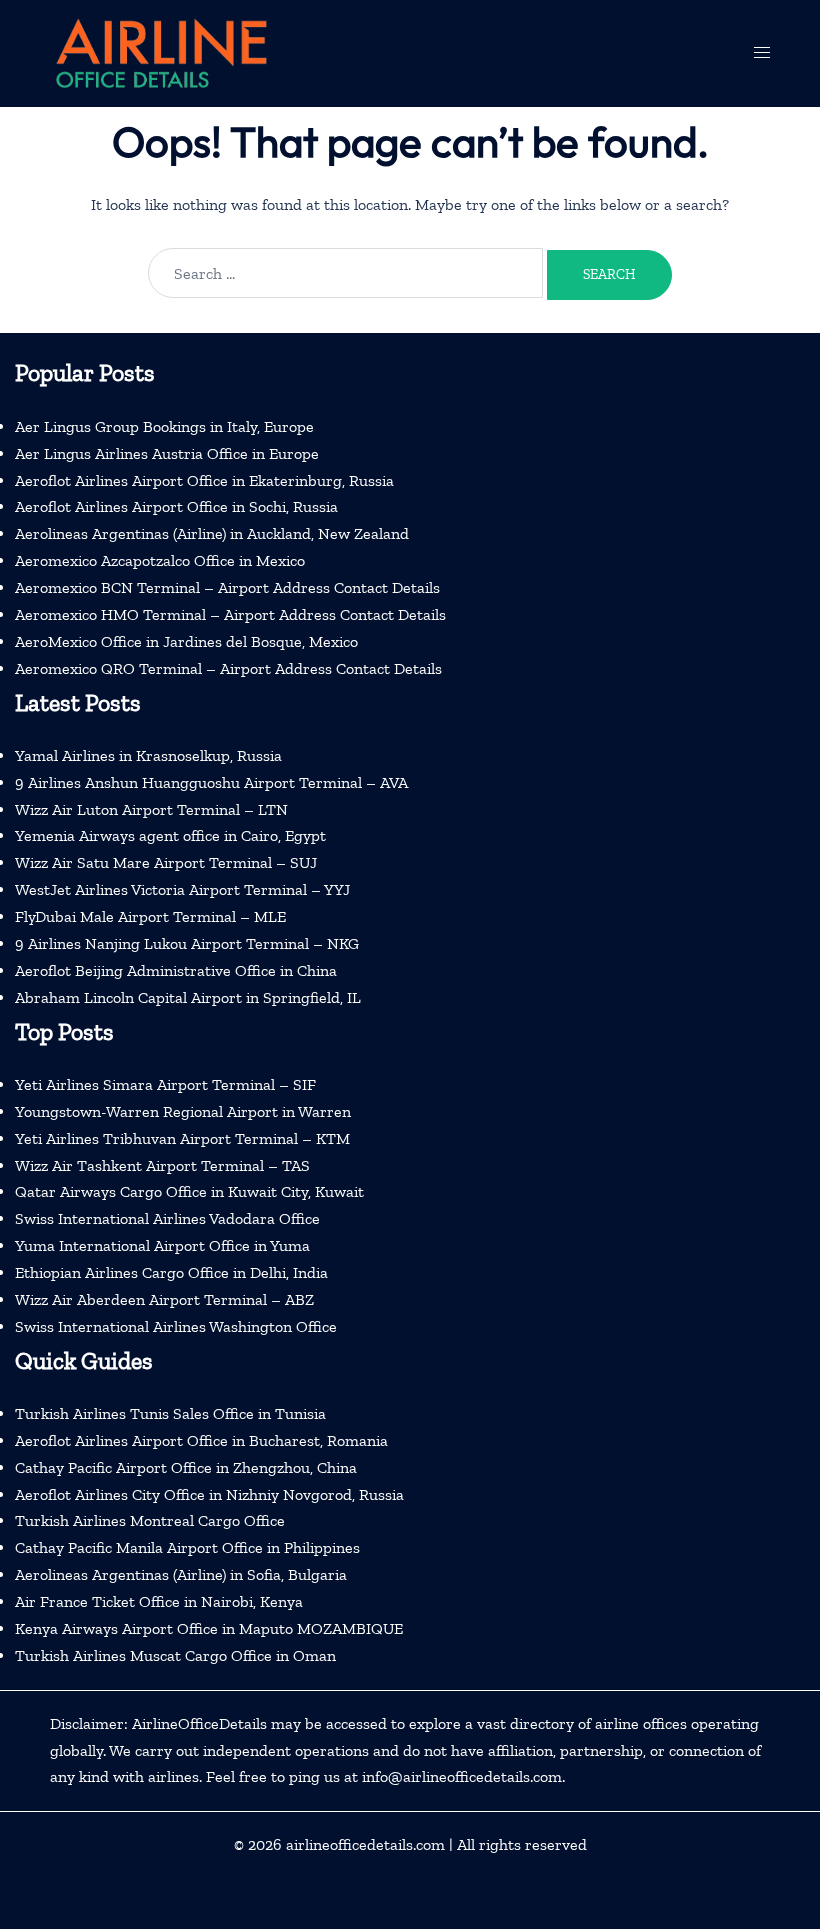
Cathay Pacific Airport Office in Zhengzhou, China (186, 1467)
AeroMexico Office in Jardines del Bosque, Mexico (186, 641)
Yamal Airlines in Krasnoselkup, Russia (148, 755)
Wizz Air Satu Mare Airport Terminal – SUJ (166, 862)
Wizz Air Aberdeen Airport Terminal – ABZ (164, 1299)
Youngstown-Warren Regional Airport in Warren (183, 1111)
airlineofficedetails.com (365, 1844)
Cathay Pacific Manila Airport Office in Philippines (187, 1547)
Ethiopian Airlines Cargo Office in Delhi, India (171, 1272)
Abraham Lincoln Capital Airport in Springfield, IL (188, 997)
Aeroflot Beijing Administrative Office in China (176, 970)
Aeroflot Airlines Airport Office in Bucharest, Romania (201, 1440)
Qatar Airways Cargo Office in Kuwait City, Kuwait (189, 1191)
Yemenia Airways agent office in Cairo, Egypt (170, 835)
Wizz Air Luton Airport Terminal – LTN (151, 809)
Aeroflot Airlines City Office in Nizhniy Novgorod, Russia (209, 1494)
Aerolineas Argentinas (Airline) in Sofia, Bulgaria (181, 1574)
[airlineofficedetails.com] (160, 51)
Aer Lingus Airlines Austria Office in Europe (167, 453)
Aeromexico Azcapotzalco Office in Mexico (160, 560)
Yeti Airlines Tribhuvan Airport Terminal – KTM (182, 1138)
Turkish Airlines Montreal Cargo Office (150, 1520)
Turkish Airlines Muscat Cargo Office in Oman (175, 1655)
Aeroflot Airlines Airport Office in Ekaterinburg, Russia (204, 480)
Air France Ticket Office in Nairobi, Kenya (159, 1601)
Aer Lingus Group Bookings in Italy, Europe (164, 426)
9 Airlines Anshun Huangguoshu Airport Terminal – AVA (211, 782)
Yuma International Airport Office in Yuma (162, 1245)
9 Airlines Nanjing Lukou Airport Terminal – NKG (187, 943)
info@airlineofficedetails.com (462, 1776)
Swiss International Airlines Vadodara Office (167, 1218)
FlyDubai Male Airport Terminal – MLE (150, 916)
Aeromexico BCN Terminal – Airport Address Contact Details (227, 587)
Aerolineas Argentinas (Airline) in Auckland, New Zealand (212, 533)
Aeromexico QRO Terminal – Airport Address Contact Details (228, 668)
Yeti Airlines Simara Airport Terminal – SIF (165, 1084)
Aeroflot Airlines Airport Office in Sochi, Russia (176, 506)
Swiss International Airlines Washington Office (176, 1326)
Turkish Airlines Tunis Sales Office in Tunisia (170, 1413)
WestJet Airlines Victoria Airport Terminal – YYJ (182, 889)
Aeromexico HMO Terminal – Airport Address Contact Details (230, 614)
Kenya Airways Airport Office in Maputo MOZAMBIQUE (209, 1628)
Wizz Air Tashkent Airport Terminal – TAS (162, 1165)
